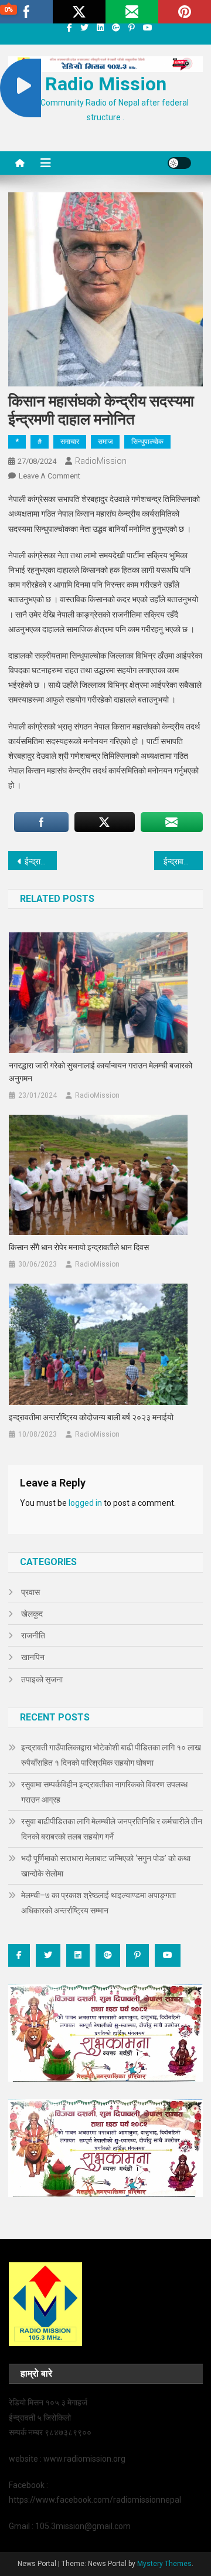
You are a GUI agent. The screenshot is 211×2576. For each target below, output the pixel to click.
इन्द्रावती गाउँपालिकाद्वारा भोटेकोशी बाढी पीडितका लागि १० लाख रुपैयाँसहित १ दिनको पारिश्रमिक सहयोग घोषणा (111, 1755)
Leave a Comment (50, 476)
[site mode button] (179, 163)
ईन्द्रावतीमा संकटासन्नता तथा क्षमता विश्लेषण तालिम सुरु (41, 861)
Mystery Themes (164, 2564)
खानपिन (33, 1657)
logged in (85, 1503)
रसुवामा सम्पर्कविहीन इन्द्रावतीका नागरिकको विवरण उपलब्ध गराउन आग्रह (104, 1792)
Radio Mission (106, 84)
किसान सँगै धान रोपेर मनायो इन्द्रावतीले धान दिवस (79, 1247)
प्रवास (30, 1592)
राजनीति (33, 1635)
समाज (105, 442)
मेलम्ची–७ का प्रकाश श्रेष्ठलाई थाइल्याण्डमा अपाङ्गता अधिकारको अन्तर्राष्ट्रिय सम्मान (98, 1903)
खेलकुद (32, 1614)
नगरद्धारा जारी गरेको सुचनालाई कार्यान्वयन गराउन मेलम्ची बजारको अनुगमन (101, 1072)
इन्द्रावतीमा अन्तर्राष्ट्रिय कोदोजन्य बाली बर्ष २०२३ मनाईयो (91, 1417)
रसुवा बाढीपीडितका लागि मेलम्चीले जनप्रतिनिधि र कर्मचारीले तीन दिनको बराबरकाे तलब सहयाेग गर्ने (112, 1829)
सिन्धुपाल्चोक (147, 442)
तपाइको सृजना (42, 1679)
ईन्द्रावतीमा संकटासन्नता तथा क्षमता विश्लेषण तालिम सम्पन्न (183, 861)
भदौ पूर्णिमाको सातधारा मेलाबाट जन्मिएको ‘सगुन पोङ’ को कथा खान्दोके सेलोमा (106, 1866)
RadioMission (101, 461)
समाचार (70, 442)
